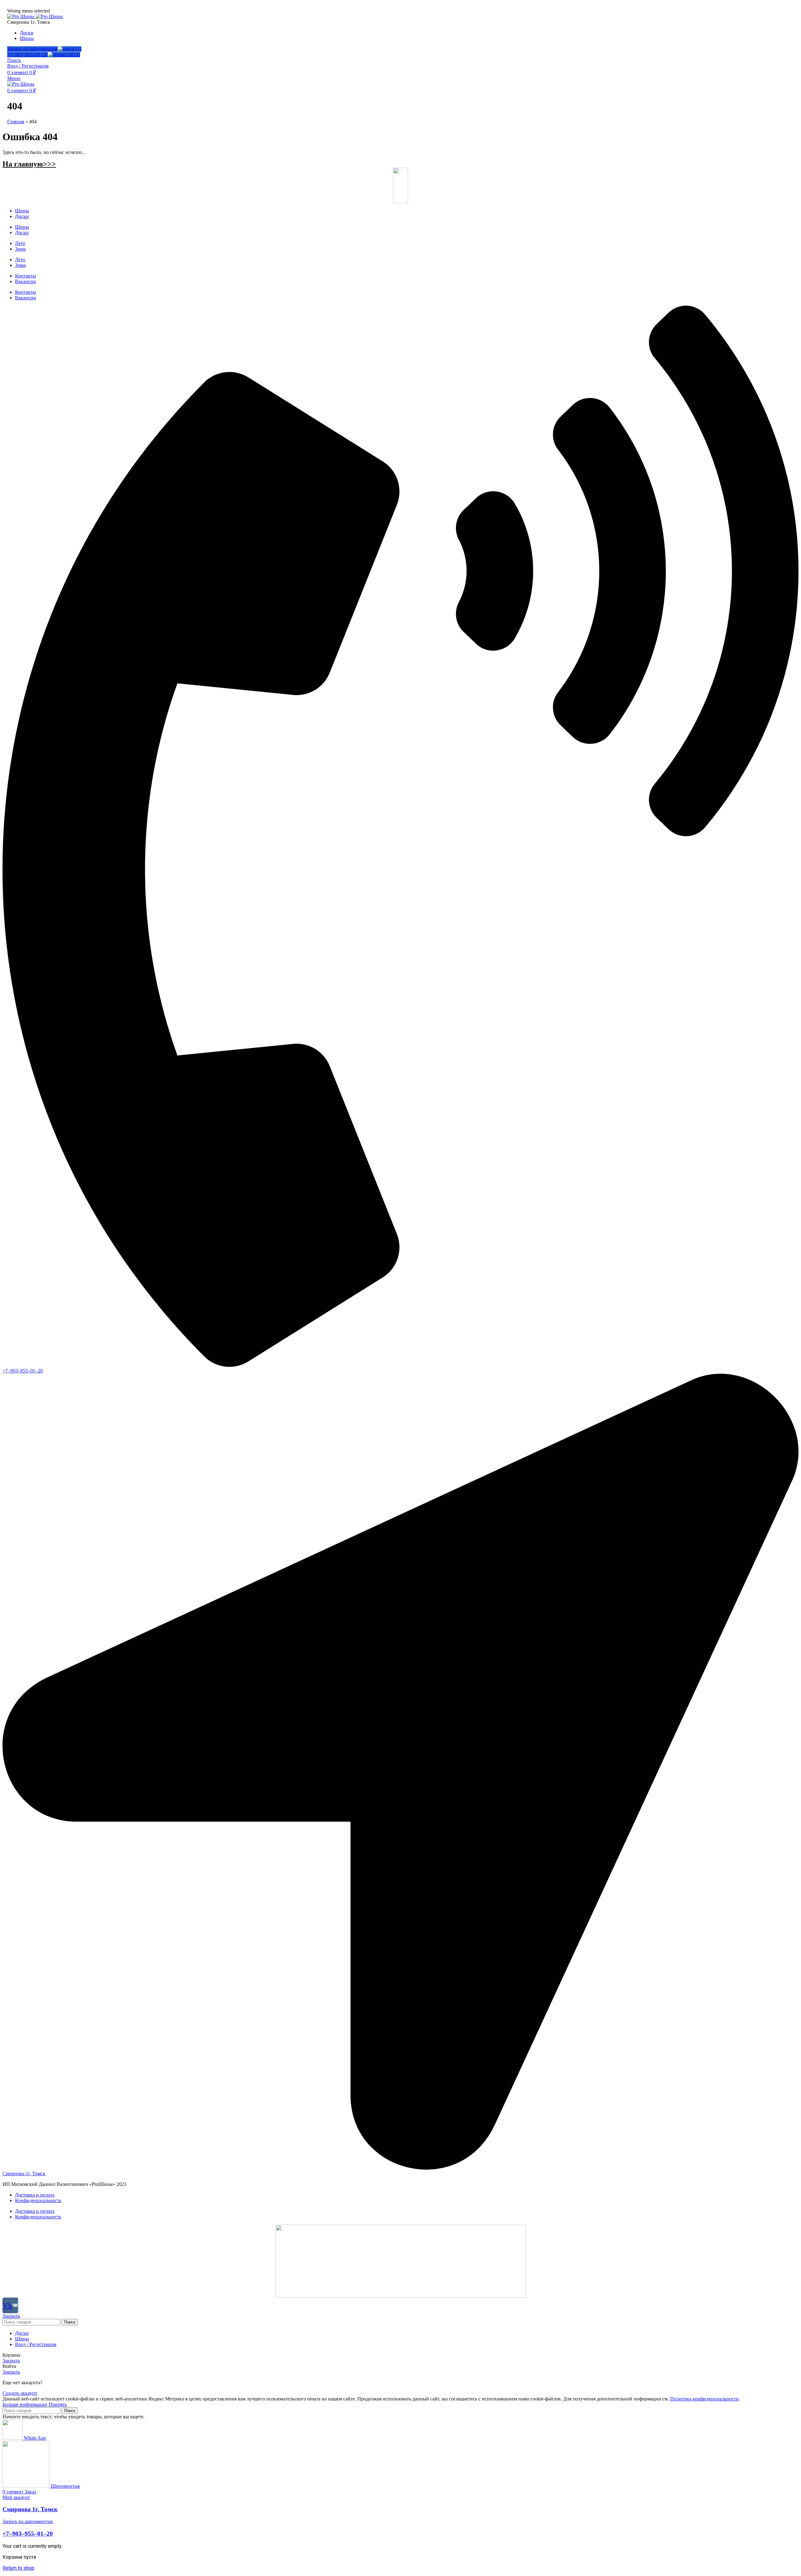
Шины (22, 211)
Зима (20, 249)
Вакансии (26, 281)
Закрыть (11, 2316)
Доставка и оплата (35, 2195)
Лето (20, 243)
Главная (16, 122)
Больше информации (25, 2404)
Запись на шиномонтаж (32, 49)
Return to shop (18, 2568)
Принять (58, 2404)
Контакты (26, 276)
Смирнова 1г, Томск (30, 2509)
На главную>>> (29, 164)
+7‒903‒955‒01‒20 (27, 55)
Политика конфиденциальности (704, 2399)
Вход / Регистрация (36, 2344)
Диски (22, 216)
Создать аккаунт (20, 2393)
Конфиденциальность (38, 2200)
